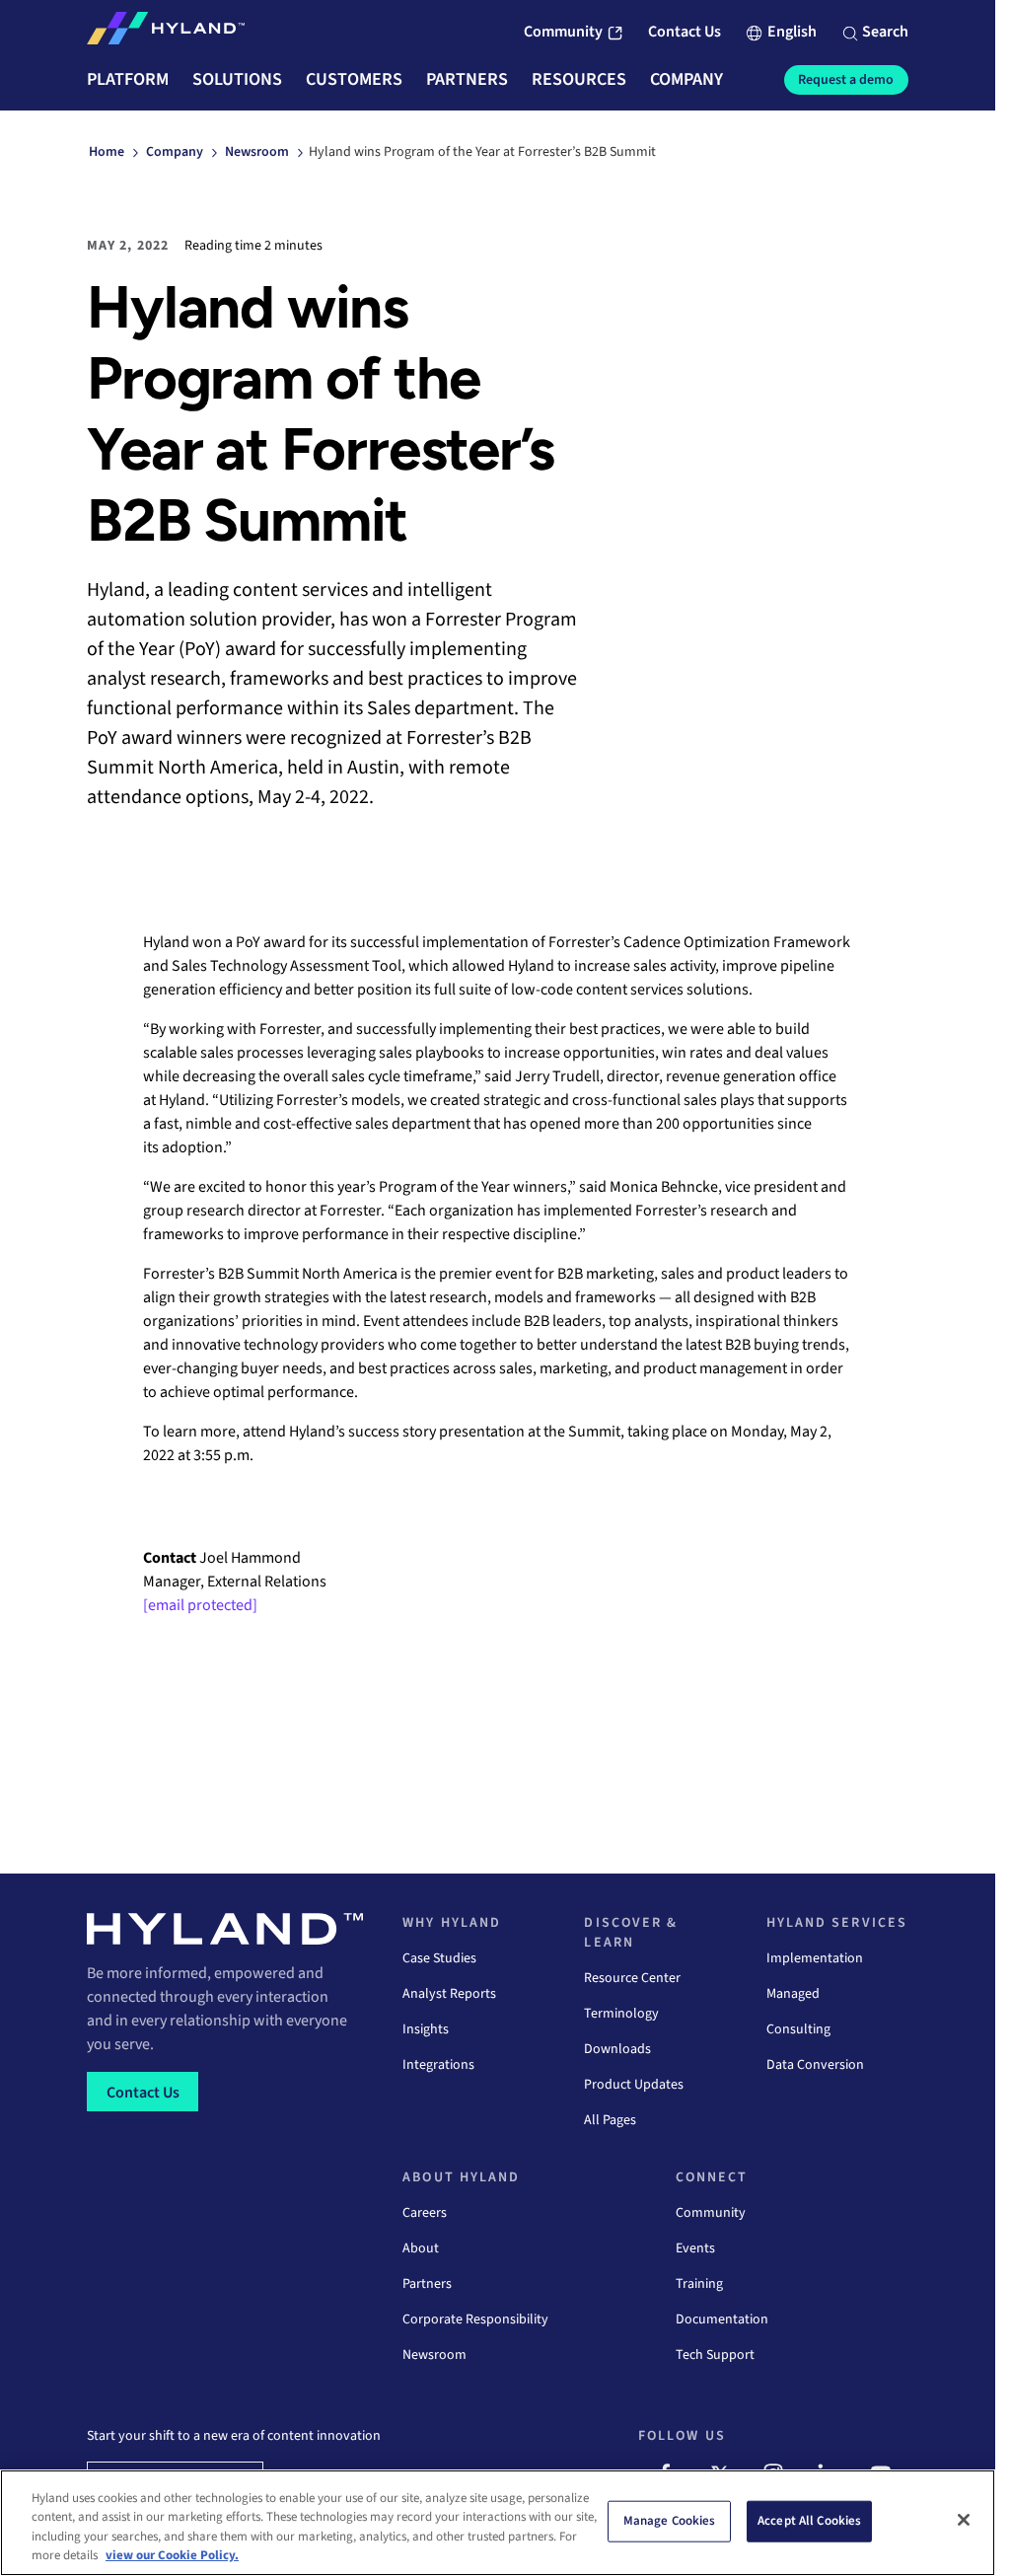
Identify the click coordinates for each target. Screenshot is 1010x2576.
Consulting (798, 2029)
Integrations (438, 2065)
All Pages (610, 2120)
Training (699, 2284)
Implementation (815, 1958)
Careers (425, 2213)
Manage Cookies (670, 2521)
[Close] (964, 2520)
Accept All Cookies (809, 2521)
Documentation (722, 2319)
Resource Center (632, 1978)
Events (695, 2248)
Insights (426, 2029)
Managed (793, 1994)
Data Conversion (815, 2065)
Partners (427, 2284)
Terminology (621, 2014)
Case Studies (439, 1958)
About (421, 2248)
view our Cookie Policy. (172, 2555)
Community (711, 2213)
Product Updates (634, 2085)
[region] (498, 2523)
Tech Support (715, 2355)
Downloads (617, 2049)
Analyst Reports (449, 1994)
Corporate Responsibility (475, 2319)
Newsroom (434, 2355)
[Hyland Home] (166, 33)
